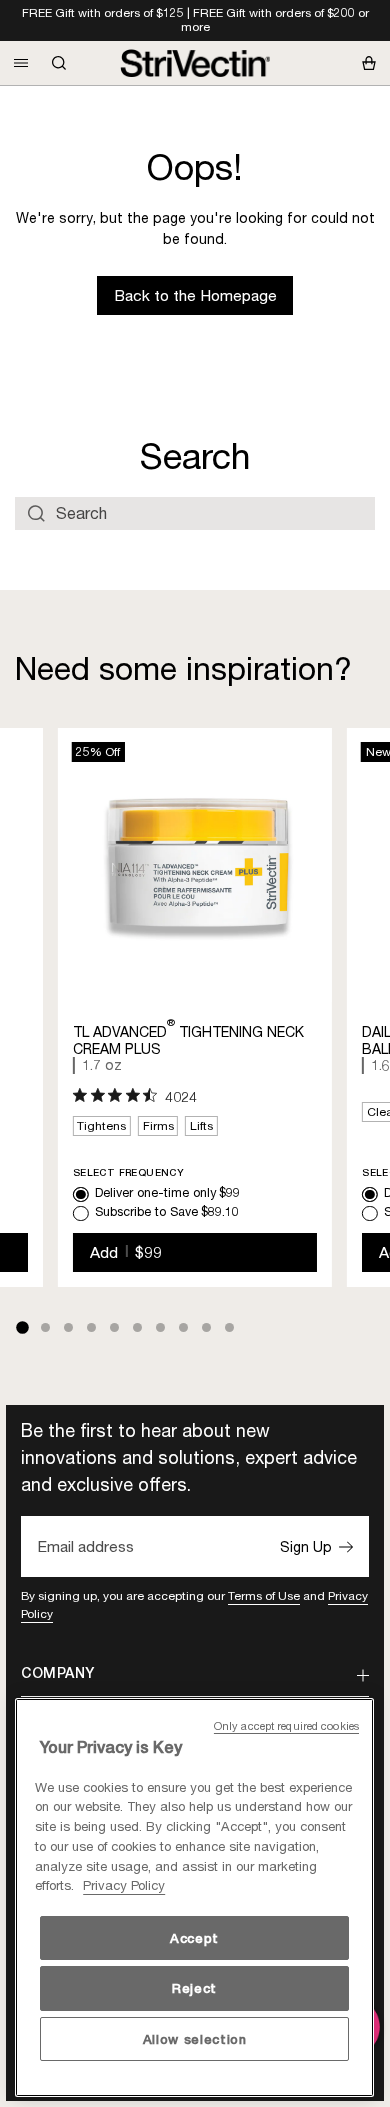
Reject (194, 1988)
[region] (194, 1897)
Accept (194, 1938)
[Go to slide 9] (206, 1327)
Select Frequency (128, 1172)
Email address (85, 1547)
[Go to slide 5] (114, 1327)
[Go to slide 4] (91, 1327)
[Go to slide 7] (160, 1327)
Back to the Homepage (195, 295)
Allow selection (195, 2039)
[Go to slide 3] (68, 1327)
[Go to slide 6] (137, 1327)
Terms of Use (264, 1595)
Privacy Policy (124, 1885)
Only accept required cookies (286, 1726)
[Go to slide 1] (22, 1328)
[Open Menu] (21, 63)
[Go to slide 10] (229, 1327)
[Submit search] (37, 513)
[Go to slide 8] (183, 1327)
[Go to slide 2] (45, 1327)
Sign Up (306, 1546)
